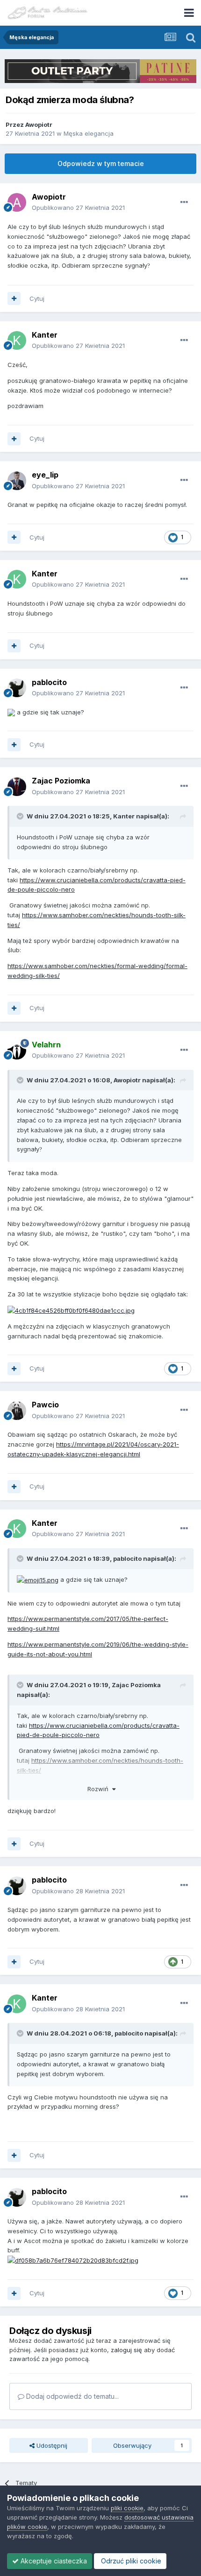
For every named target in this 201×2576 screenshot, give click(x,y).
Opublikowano (78, 208)
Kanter (45, 335)
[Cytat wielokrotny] (14, 298)
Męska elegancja (89, 133)
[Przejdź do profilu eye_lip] (17, 481)
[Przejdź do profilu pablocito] (17, 688)
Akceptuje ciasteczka (53, 2561)
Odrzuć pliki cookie (130, 2561)
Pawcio (45, 1405)
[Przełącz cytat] (21, 816)
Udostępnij (51, 2445)
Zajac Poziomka (61, 781)
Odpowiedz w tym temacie (101, 163)
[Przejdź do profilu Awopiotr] (17, 202)
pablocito (49, 682)
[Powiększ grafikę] (11, 712)
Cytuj (37, 298)
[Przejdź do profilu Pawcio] (17, 1411)
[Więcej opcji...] (184, 202)
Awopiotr (39, 125)
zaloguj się (126, 2350)
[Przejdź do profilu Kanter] (17, 340)
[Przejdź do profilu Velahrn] (17, 1050)
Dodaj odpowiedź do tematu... (72, 2396)
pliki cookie (127, 2508)
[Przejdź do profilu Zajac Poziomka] (17, 787)
